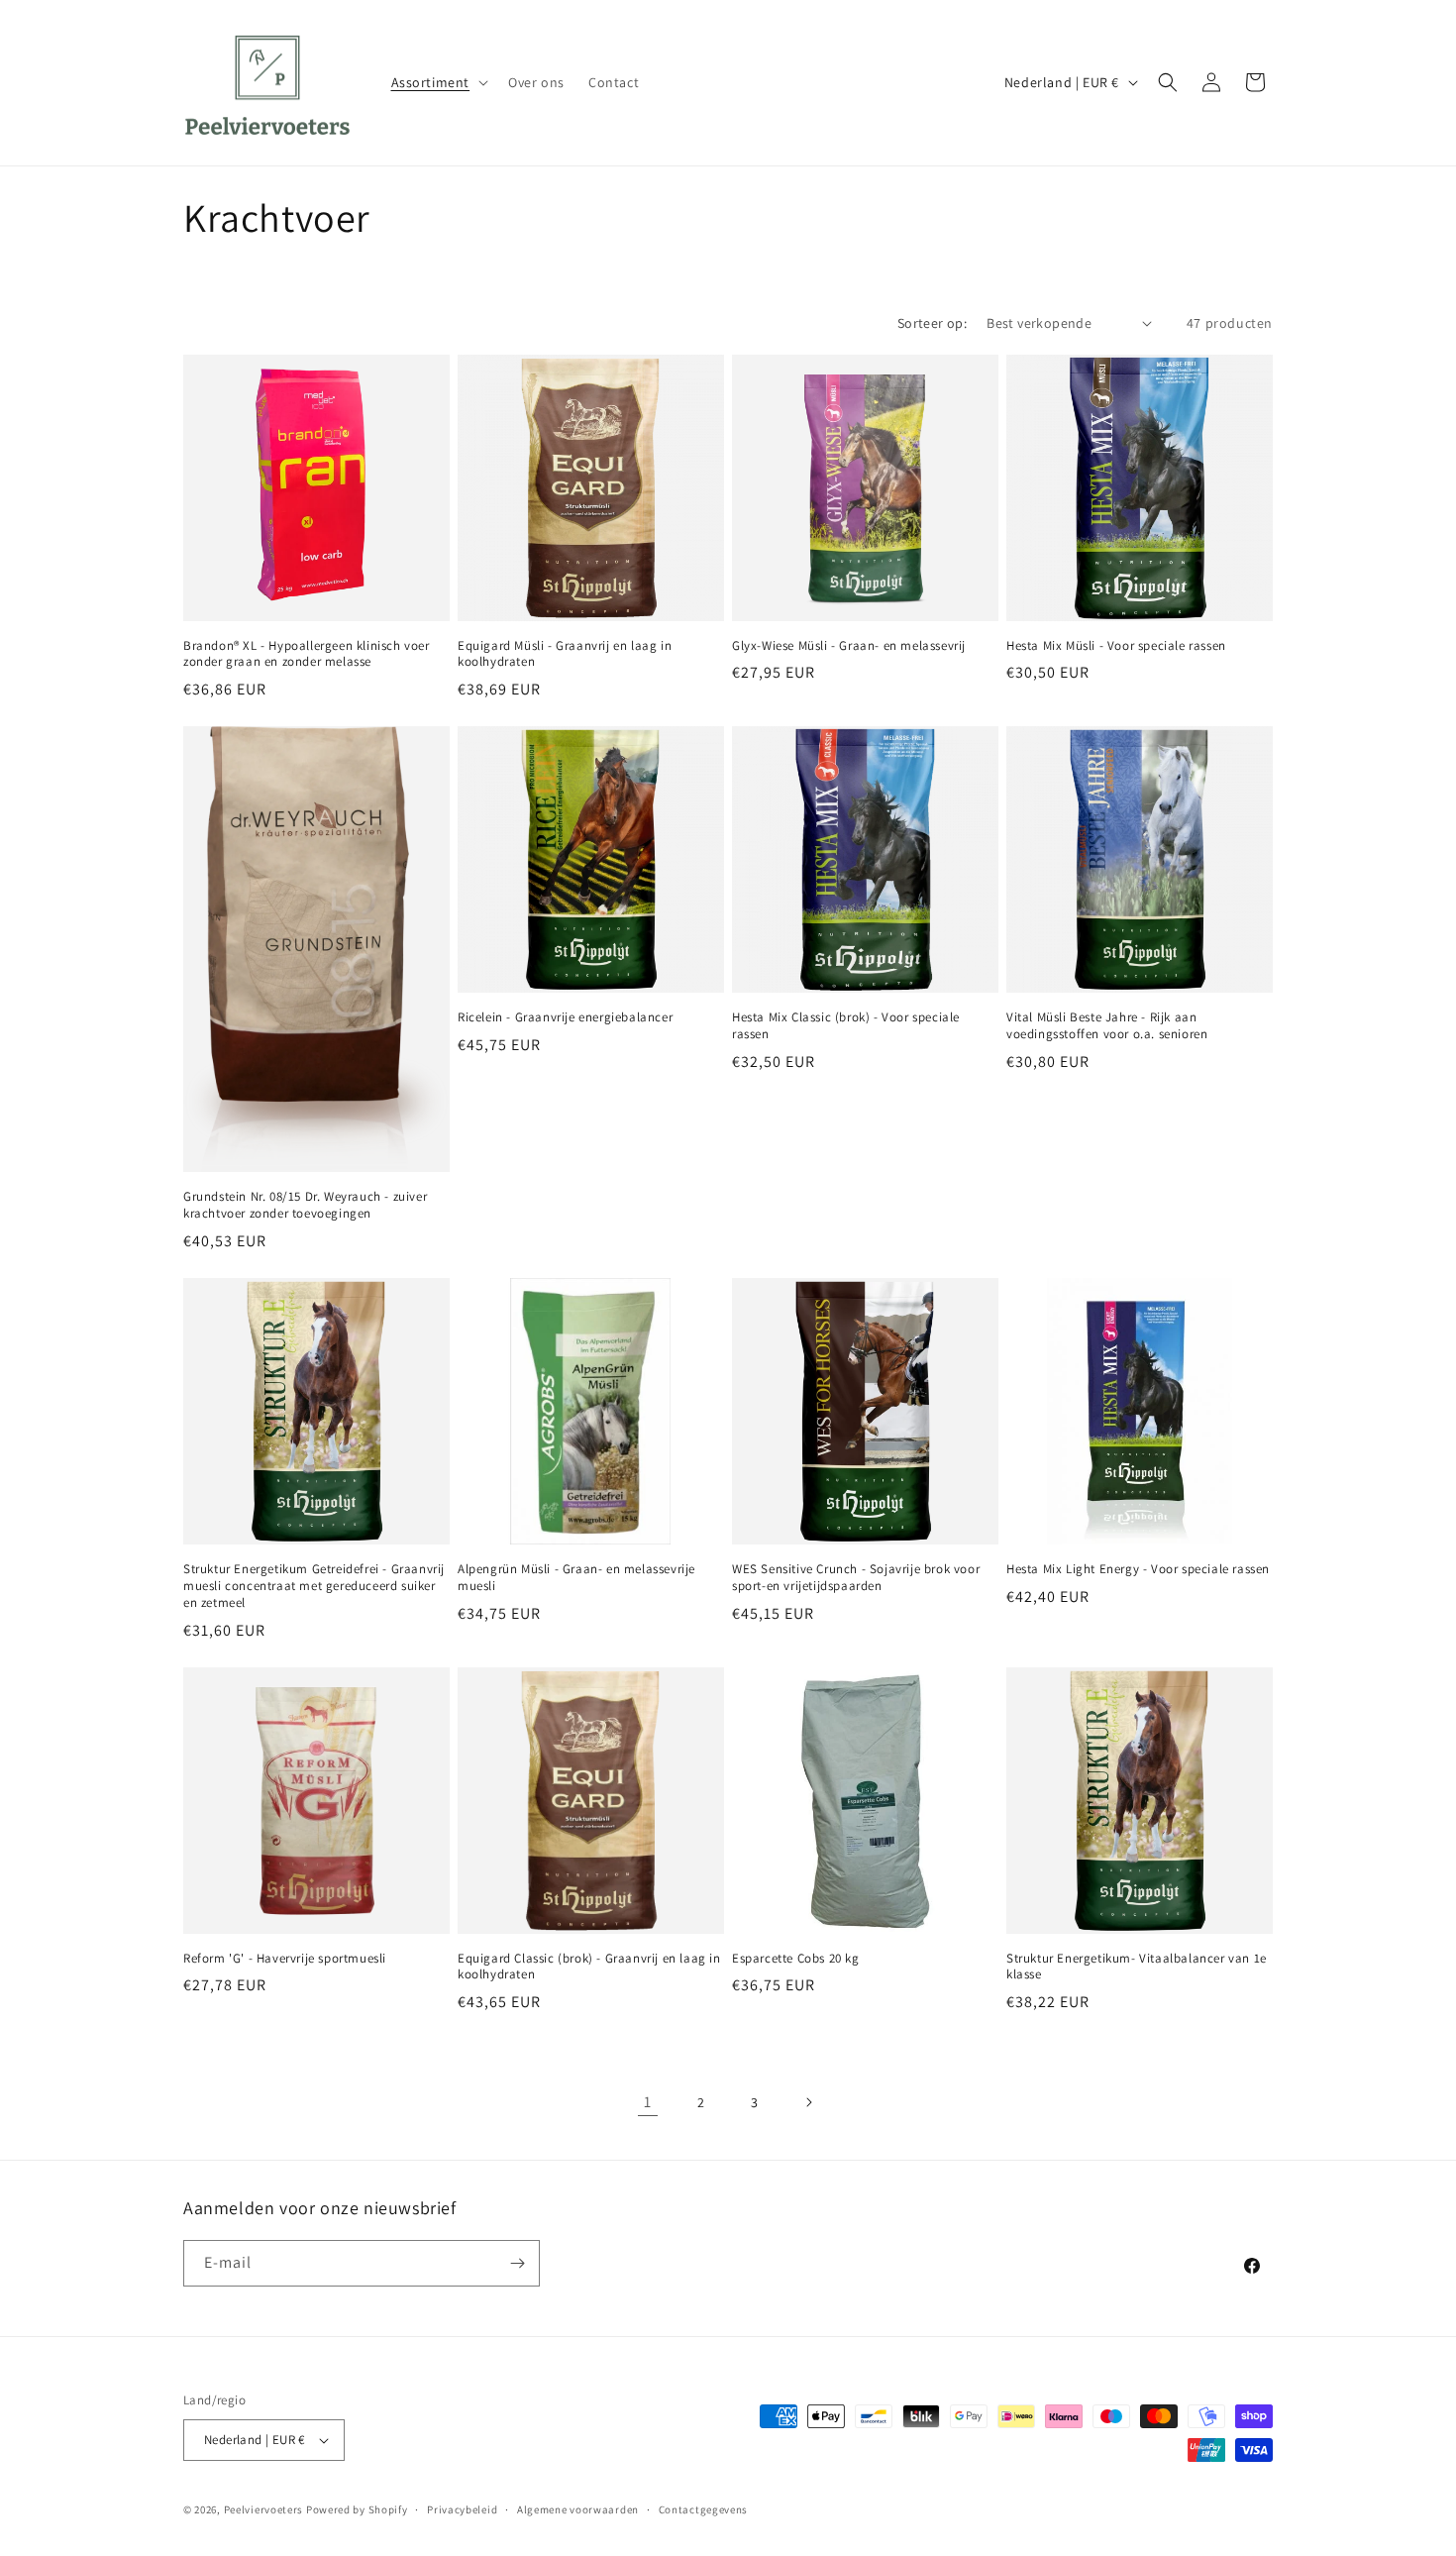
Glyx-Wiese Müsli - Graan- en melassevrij (849, 646)
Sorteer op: (932, 323)
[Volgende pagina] (808, 2102)
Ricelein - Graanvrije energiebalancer (565, 1017)
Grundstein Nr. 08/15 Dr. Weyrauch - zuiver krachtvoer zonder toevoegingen (305, 1205)
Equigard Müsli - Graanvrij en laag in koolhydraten (565, 654)
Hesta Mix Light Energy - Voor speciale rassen (1138, 1569)
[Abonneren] (517, 2263)
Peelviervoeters (264, 2509)
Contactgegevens (704, 2509)
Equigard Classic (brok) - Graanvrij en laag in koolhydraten (589, 1967)
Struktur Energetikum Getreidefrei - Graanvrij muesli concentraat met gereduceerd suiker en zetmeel (314, 1586)
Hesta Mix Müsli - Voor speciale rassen (1116, 646)
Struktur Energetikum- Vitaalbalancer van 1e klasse (1137, 1967)
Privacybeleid (462, 2509)
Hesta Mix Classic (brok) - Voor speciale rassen (846, 1026)
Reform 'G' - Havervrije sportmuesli (285, 1959)
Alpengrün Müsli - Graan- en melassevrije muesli (576, 1578)
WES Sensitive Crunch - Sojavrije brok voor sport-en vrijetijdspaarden (856, 1578)
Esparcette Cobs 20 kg (796, 1959)
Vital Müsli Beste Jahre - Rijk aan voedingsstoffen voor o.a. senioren (1107, 1026)
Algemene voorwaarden (578, 2509)
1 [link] (648, 2102)
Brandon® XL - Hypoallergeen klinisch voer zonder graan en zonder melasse (307, 654)
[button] (438, 82)
